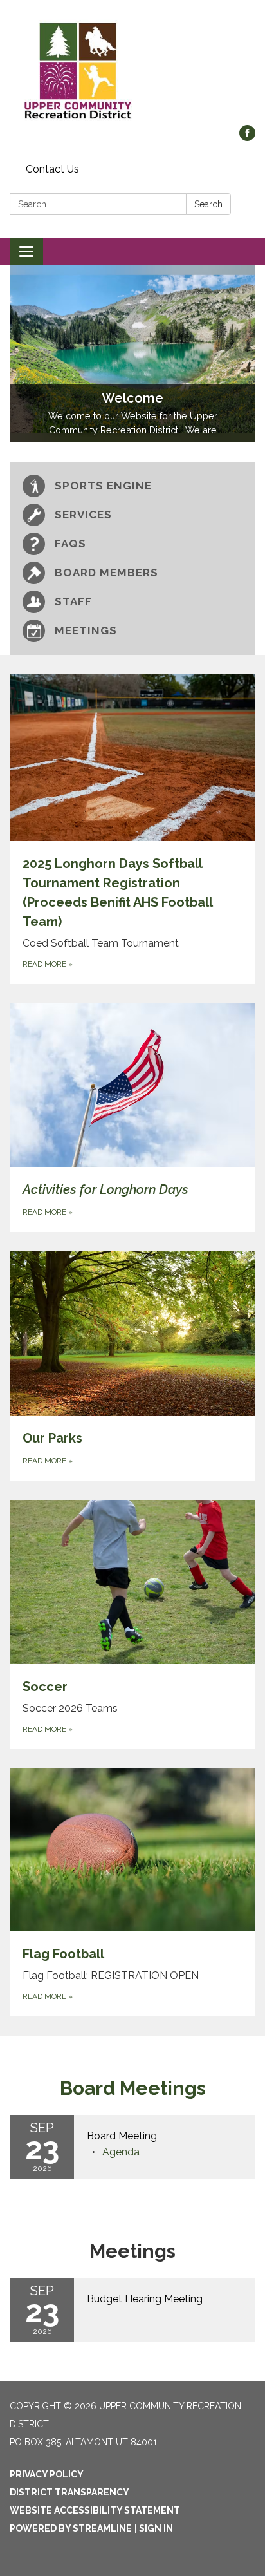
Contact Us (52, 169)
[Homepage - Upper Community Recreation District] (132, 69)
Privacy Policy (47, 2474)
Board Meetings (133, 2088)
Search (208, 204)
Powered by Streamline (71, 2528)
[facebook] (247, 137)
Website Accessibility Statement (95, 2510)
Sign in (156, 2528)
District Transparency (69, 2492)
